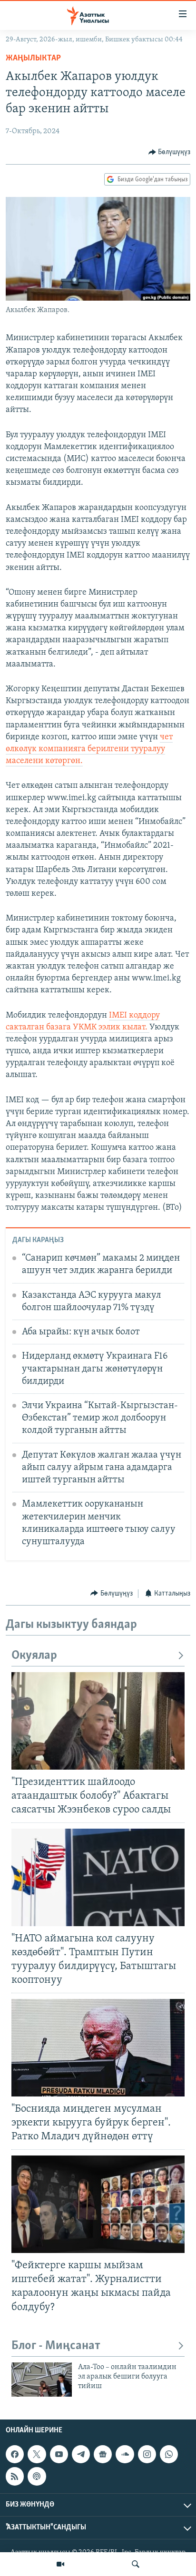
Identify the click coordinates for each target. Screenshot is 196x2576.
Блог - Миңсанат (56, 2346)
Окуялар (34, 1656)
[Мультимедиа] (60, 2564)
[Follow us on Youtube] (59, 2454)
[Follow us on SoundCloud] (125, 2454)
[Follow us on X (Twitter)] (37, 2454)
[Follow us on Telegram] (81, 2454)
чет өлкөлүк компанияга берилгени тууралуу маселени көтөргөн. (89, 749)
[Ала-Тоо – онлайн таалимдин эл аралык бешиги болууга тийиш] (42, 2380)
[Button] (170, 152)
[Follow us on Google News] (103, 2454)
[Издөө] (136, 2564)
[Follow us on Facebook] (15, 2454)
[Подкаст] (37, 2477)
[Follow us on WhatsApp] (169, 2454)
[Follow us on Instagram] (147, 2454)
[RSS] (15, 2477)
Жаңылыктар (33, 59)
